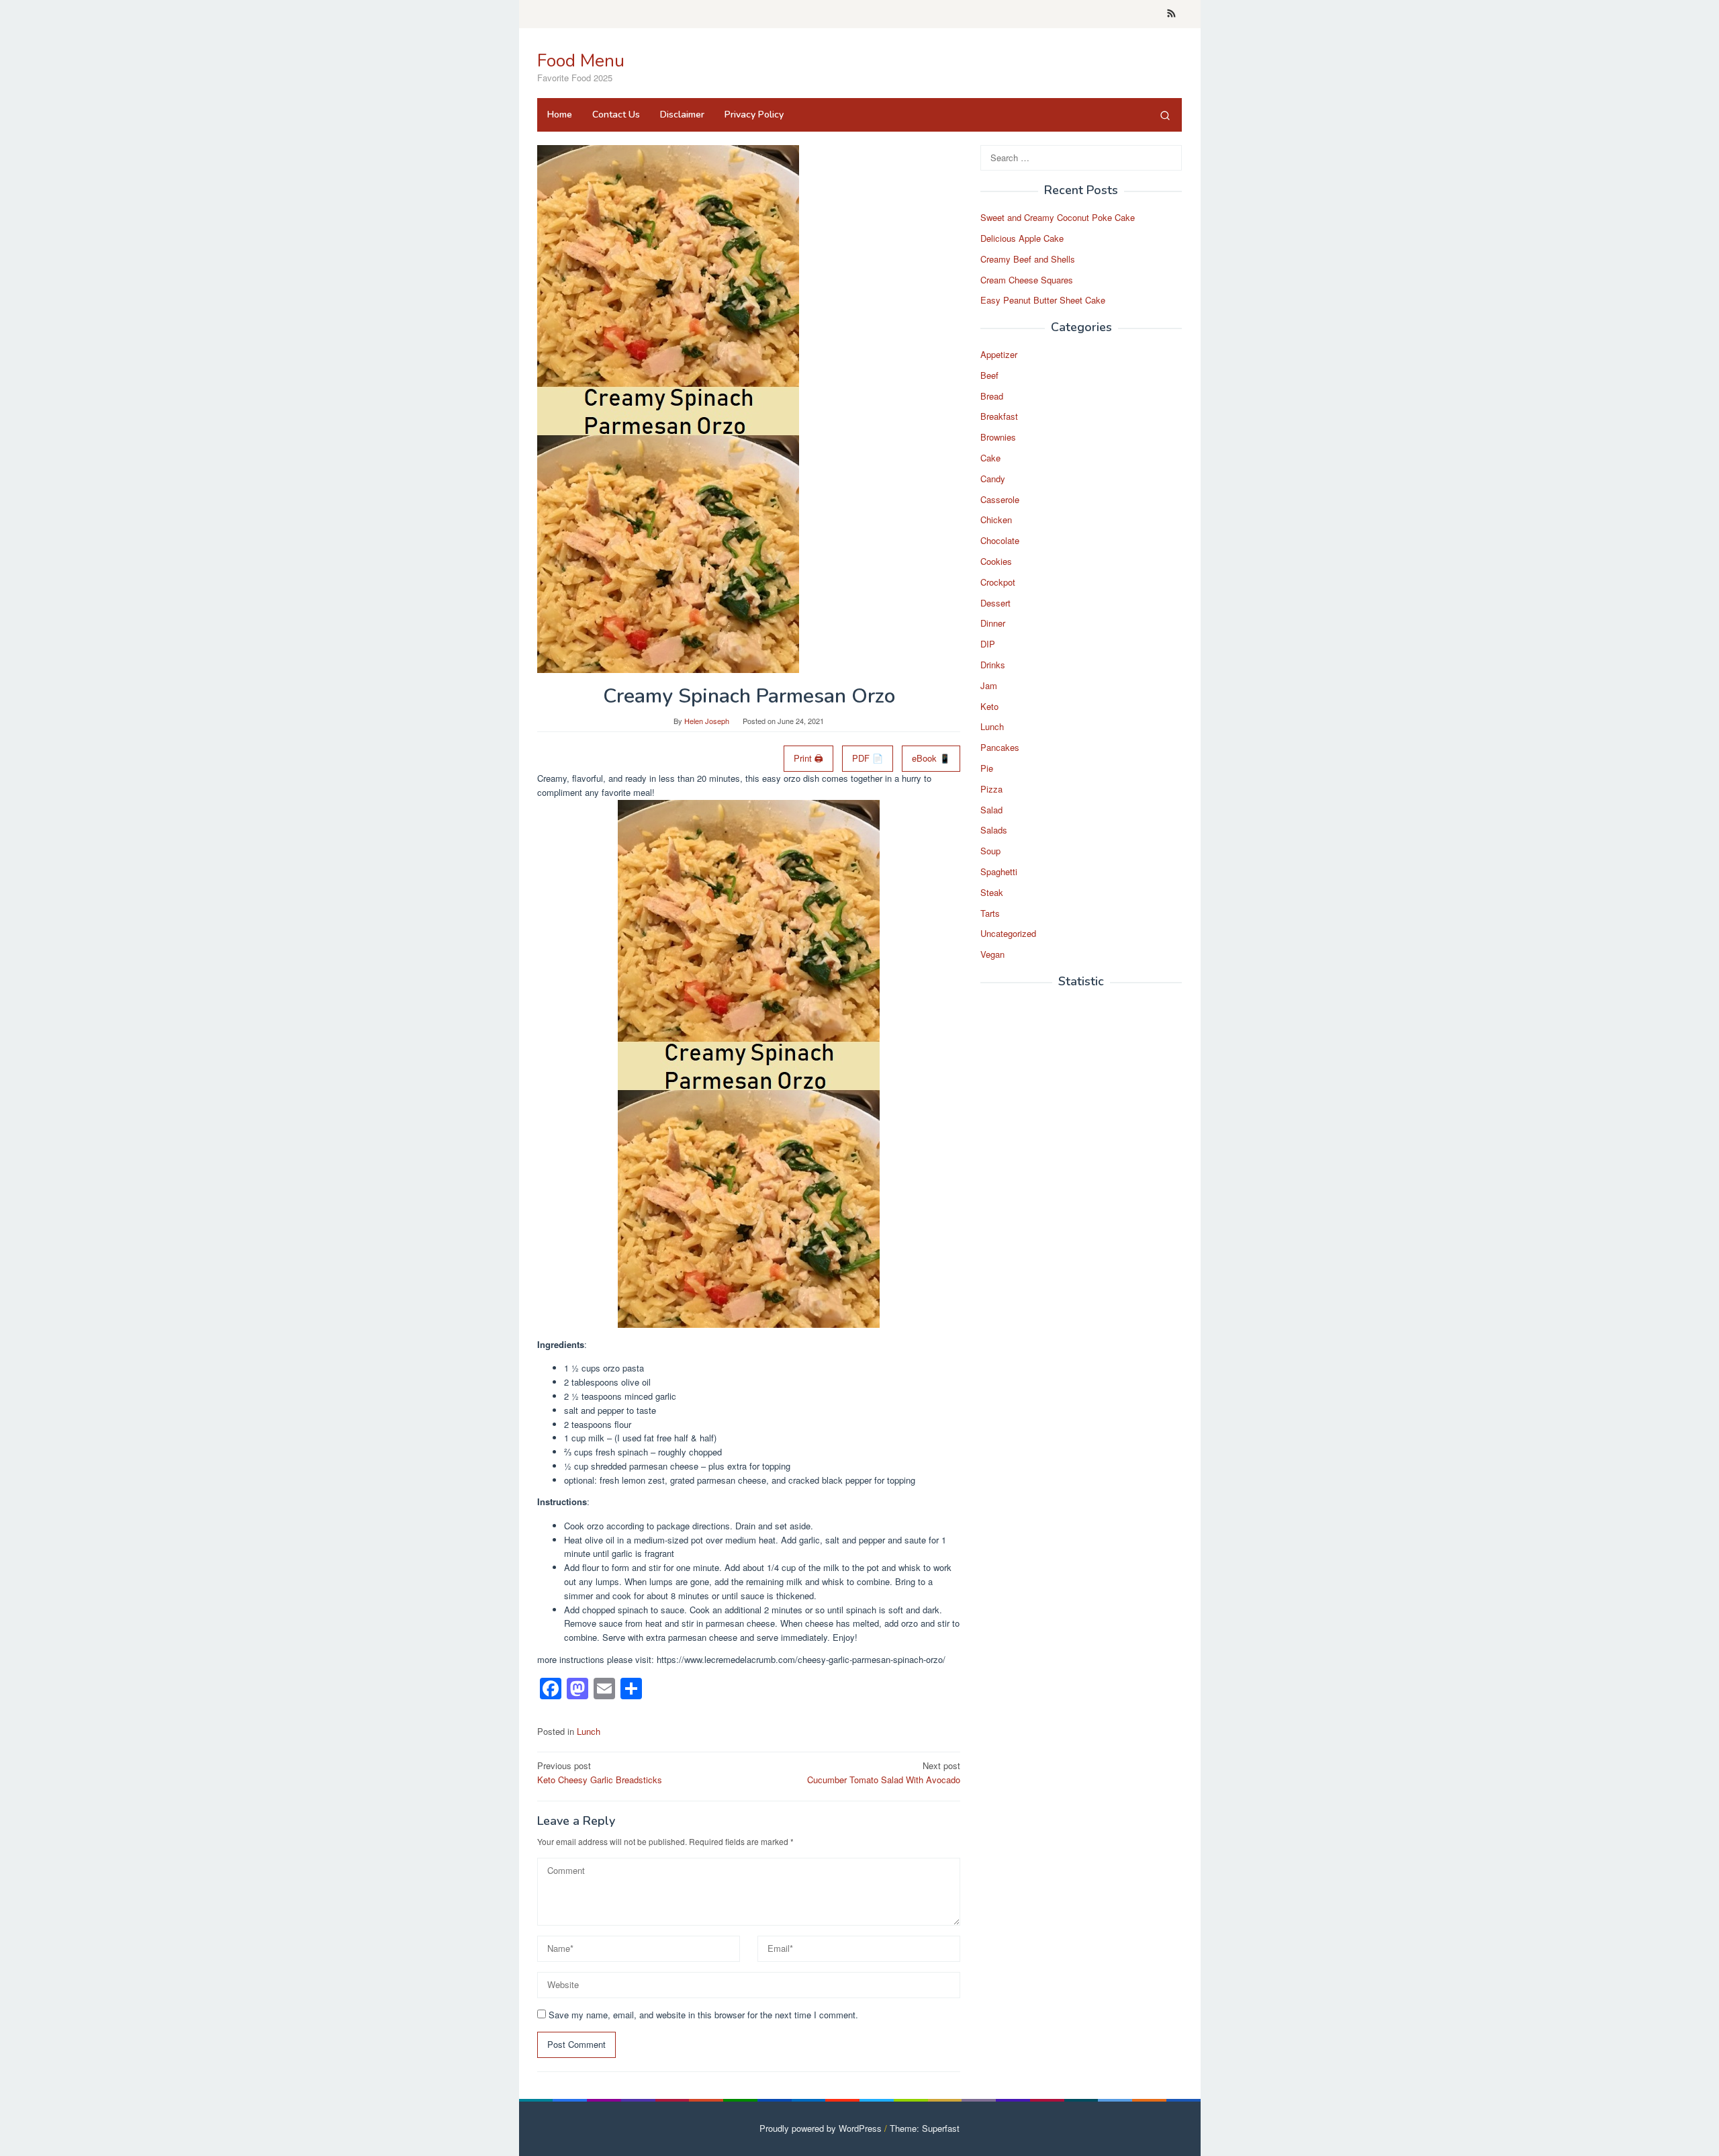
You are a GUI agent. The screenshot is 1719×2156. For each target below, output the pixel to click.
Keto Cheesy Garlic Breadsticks (600, 1772)
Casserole (1000, 499)
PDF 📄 (868, 758)
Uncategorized (1008, 934)
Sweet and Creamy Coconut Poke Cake (1058, 218)
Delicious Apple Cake (1022, 239)
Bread (992, 396)
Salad (991, 810)
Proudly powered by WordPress (821, 2128)
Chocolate (1000, 541)
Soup (990, 851)
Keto (989, 706)
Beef (989, 376)
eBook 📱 (931, 758)
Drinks (993, 665)
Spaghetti (999, 872)
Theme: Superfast (925, 2128)
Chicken (996, 520)
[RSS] (1171, 14)
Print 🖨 (808, 758)
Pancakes (1000, 748)
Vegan (992, 955)
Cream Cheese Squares (1027, 280)
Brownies (998, 438)
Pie (987, 769)
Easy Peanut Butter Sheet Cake (1043, 301)
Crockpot (998, 583)
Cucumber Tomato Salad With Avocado (884, 1772)
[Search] (1165, 115)
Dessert (995, 603)
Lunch (589, 1731)
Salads (994, 830)
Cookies (996, 562)
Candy (993, 479)
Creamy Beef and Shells (1028, 260)
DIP (988, 644)
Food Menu (581, 61)
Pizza (991, 790)
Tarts (990, 913)
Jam (989, 686)
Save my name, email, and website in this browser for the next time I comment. (703, 2015)
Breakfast (999, 417)
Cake (990, 458)
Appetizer (999, 355)
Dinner (993, 624)
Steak (992, 892)
